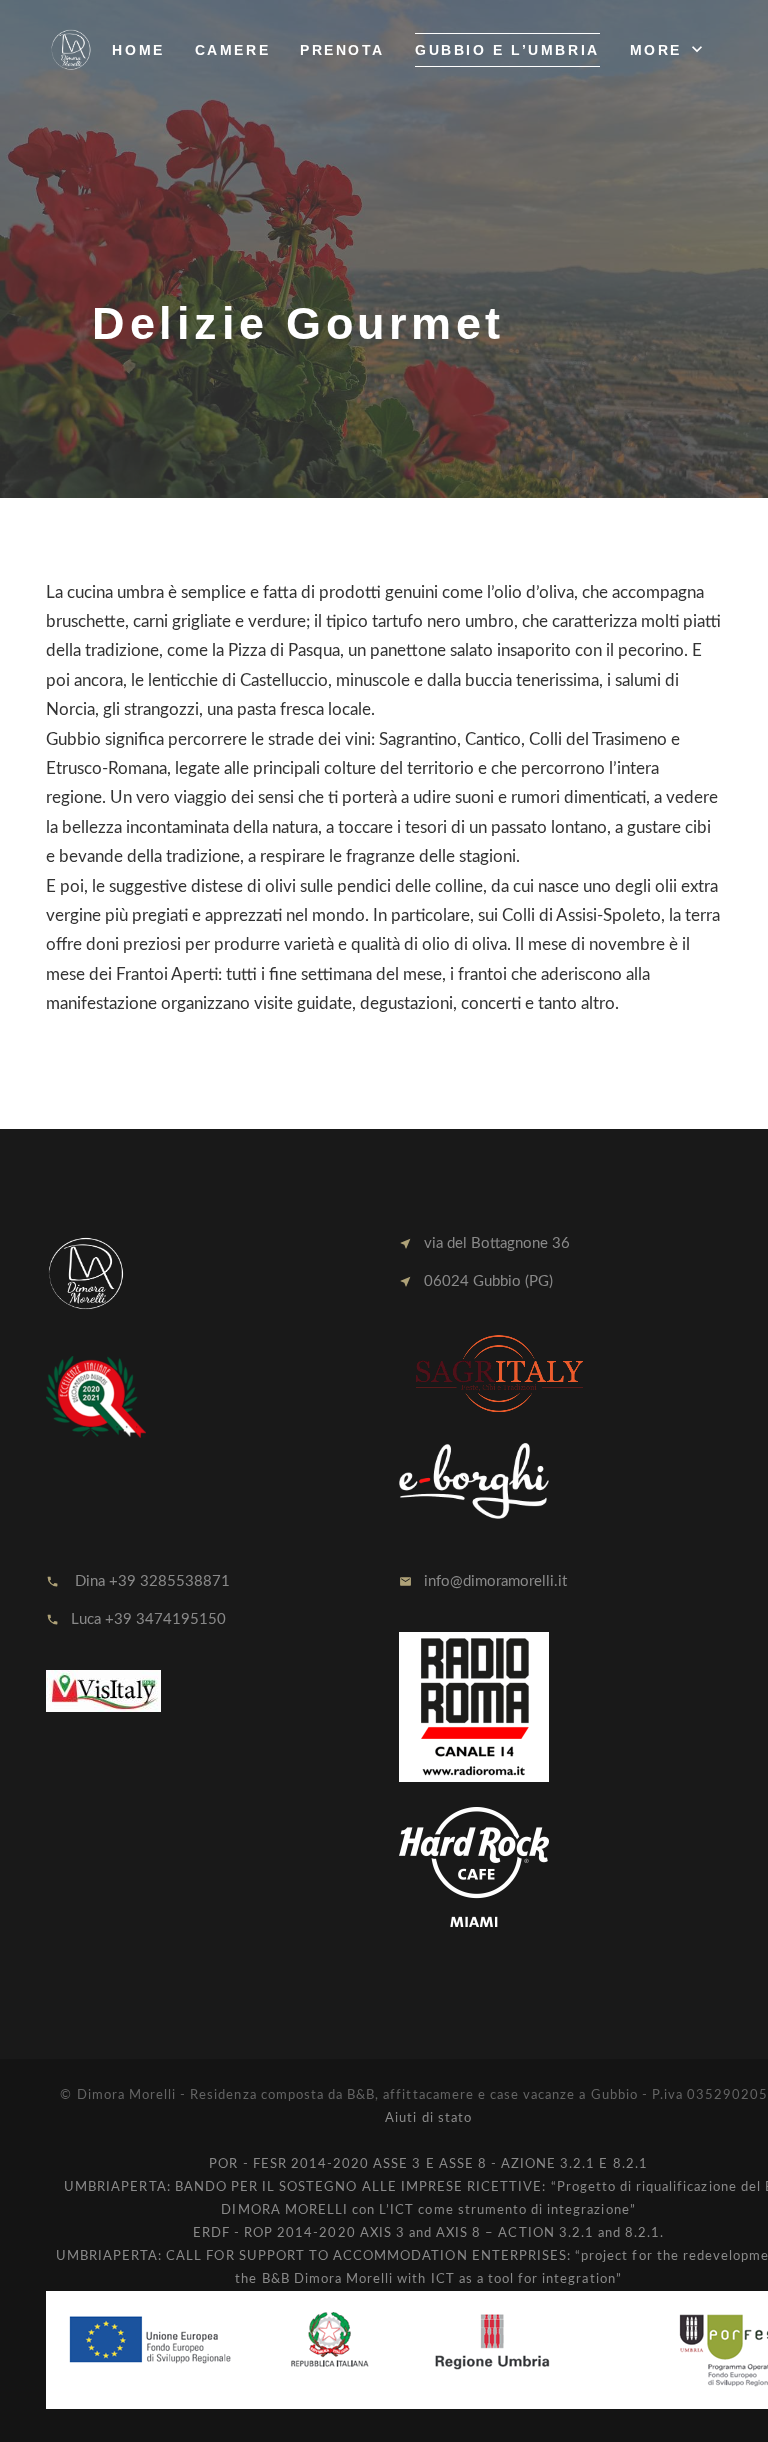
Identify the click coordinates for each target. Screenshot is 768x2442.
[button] (668, 50)
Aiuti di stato (428, 2118)
